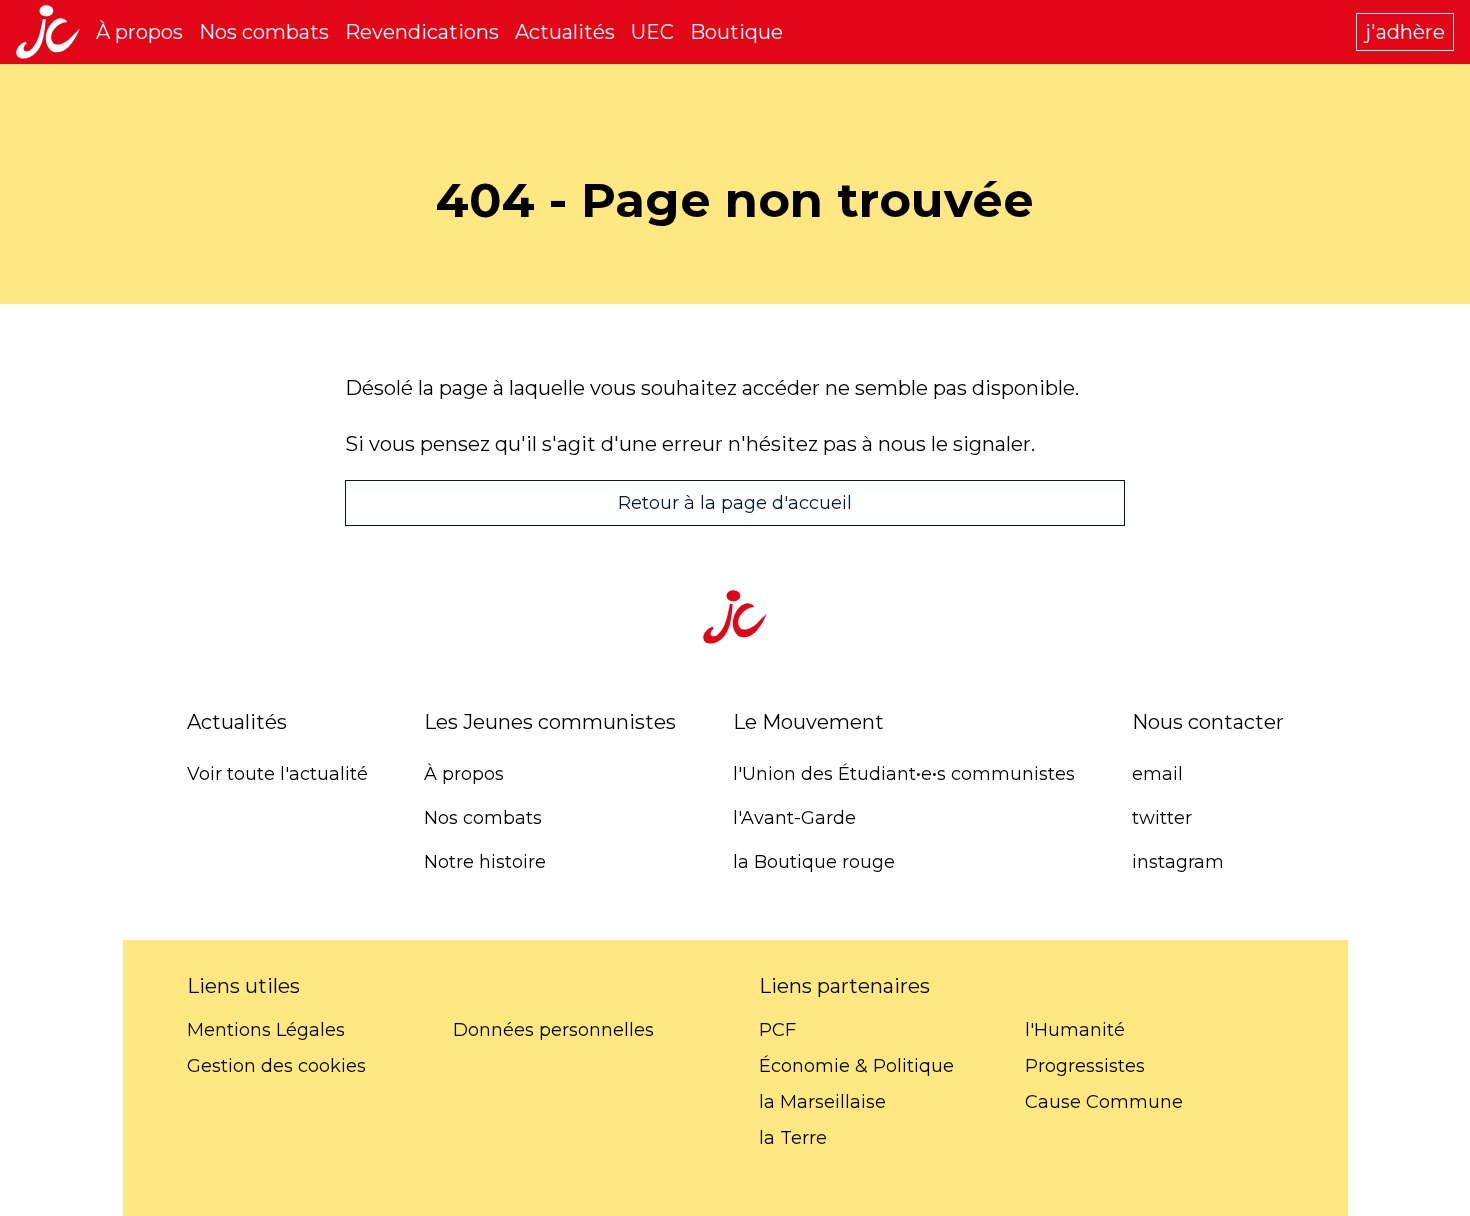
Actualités (565, 32)
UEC (652, 32)
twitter (1162, 818)
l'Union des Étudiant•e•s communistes (904, 774)
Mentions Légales (266, 1030)
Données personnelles (553, 1030)
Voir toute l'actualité (277, 774)
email (1157, 774)
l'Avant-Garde (794, 818)
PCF (777, 1030)
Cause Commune (1104, 1102)
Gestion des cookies (276, 1066)
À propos (139, 32)
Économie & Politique (856, 1066)
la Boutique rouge (814, 862)
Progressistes (1085, 1066)
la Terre (793, 1138)
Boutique (736, 32)
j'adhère (1405, 32)
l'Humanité (1075, 1030)
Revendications (422, 32)
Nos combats (264, 32)
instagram (1178, 862)
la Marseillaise (822, 1102)
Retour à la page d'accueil (735, 503)
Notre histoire (485, 862)
